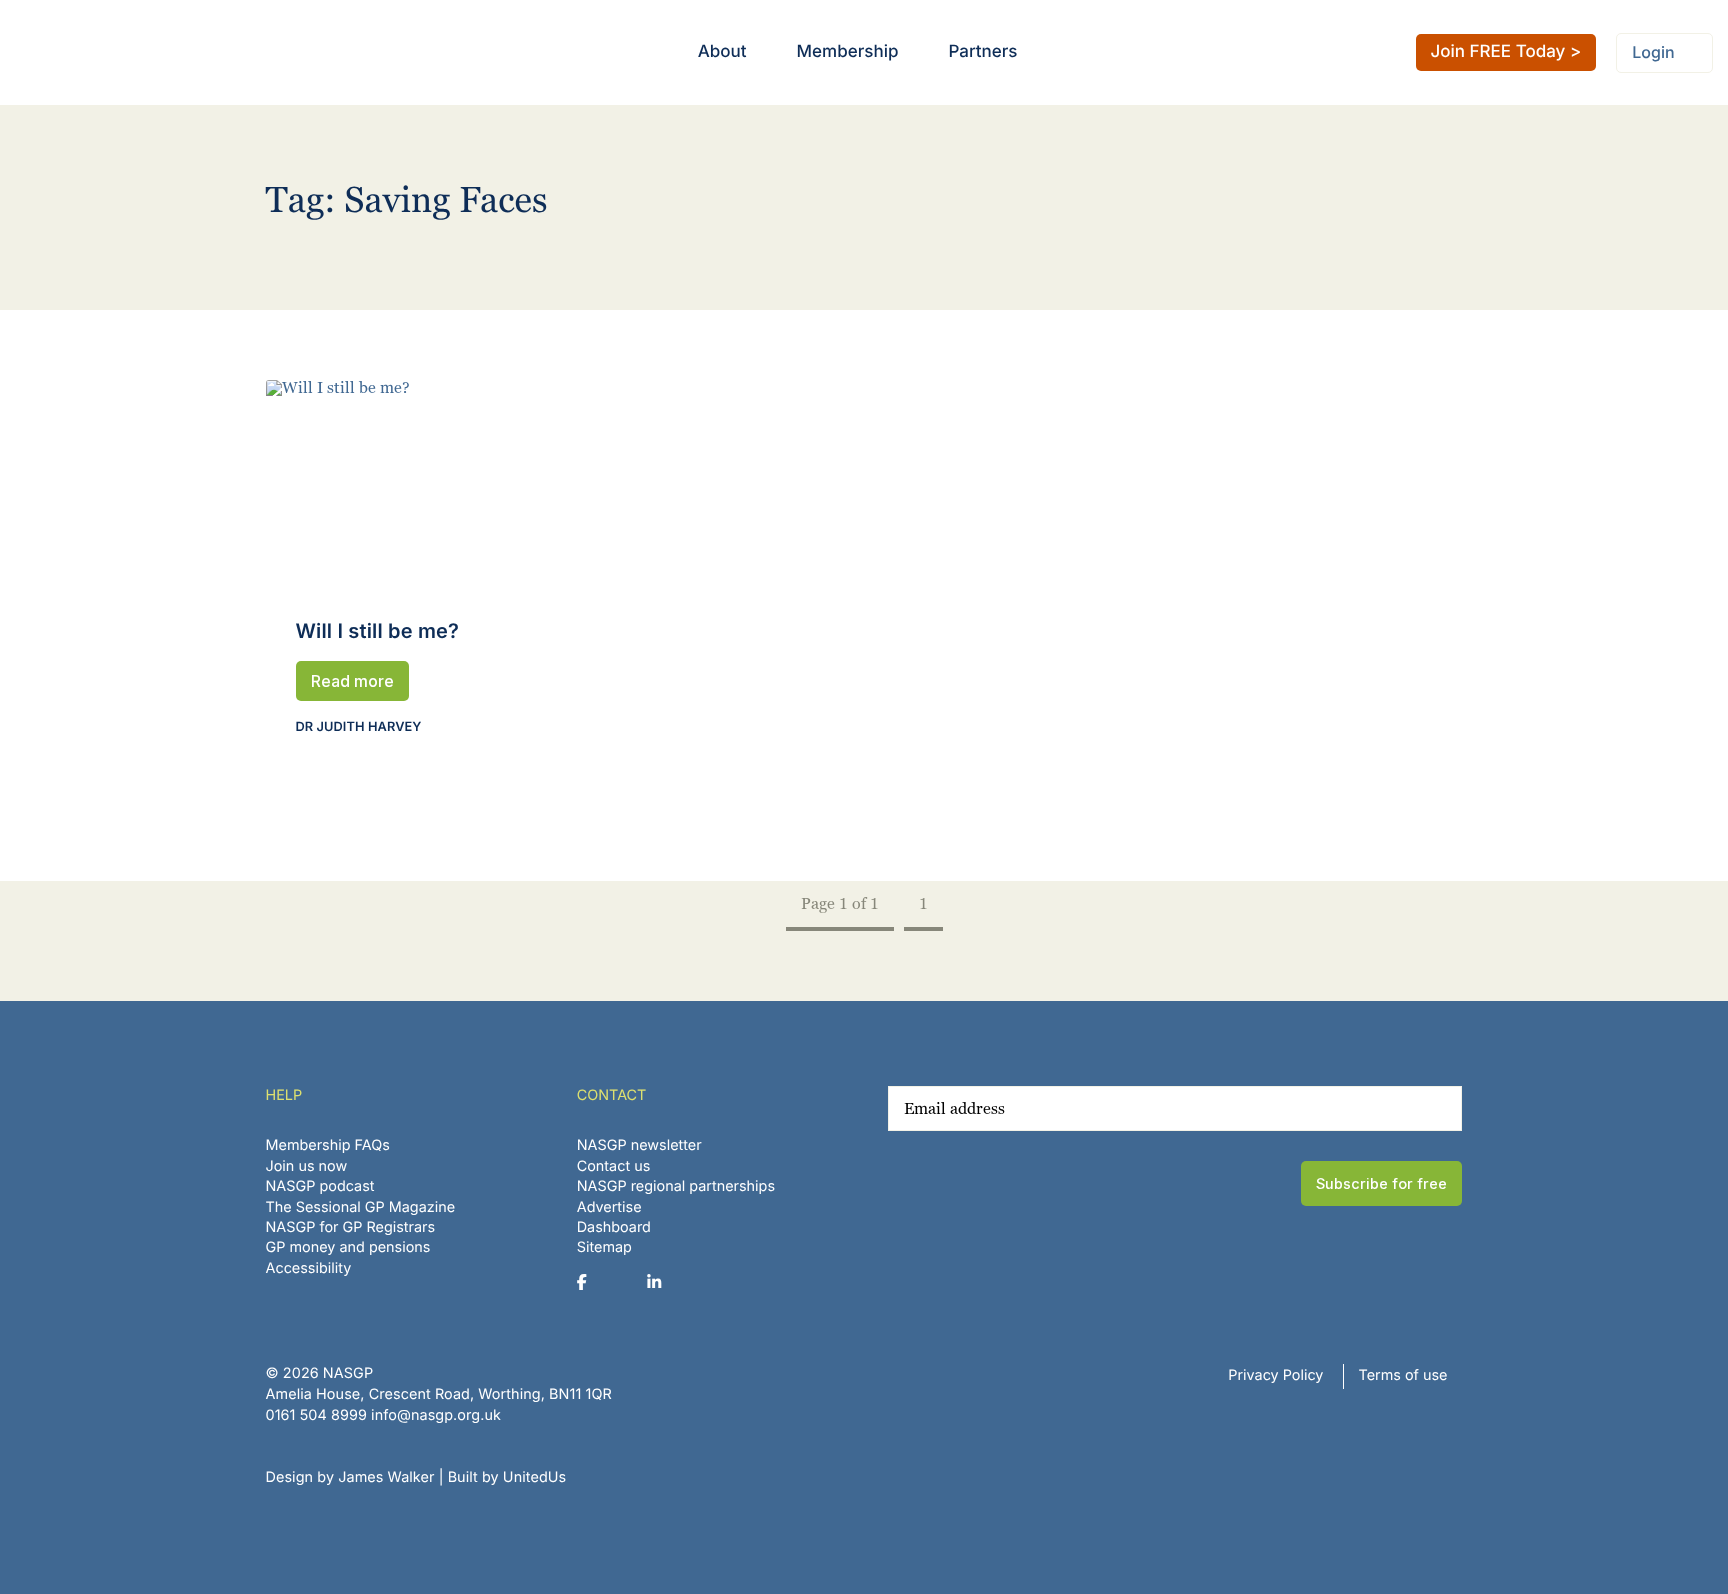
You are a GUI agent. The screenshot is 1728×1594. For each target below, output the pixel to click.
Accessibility (309, 1268)
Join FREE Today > (1506, 52)
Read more (352, 681)
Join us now (307, 1166)
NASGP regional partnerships (676, 1186)
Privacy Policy (1275, 1375)
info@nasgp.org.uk (436, 1415)
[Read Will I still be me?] (449, 483)
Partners (982, 52)
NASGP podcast (320, 1186)
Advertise (609, 1207)
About (722, 52)
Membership (848, 52)
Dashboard (614, 1227)
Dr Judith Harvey (359, 727)
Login (1653, 52)
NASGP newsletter (639, 1145)
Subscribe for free (1381, 1183)
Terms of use (1403, 1375)
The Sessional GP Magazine (361, 1207)
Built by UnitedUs (507, 1477)
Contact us (614, 1166)
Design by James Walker (350, 1477)
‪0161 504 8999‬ (316, 1415)
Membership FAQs (328, 1145)
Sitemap (604, 1247)
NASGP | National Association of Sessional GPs (94, 52)
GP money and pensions (348, 1247)
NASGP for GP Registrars (351, 1227)
